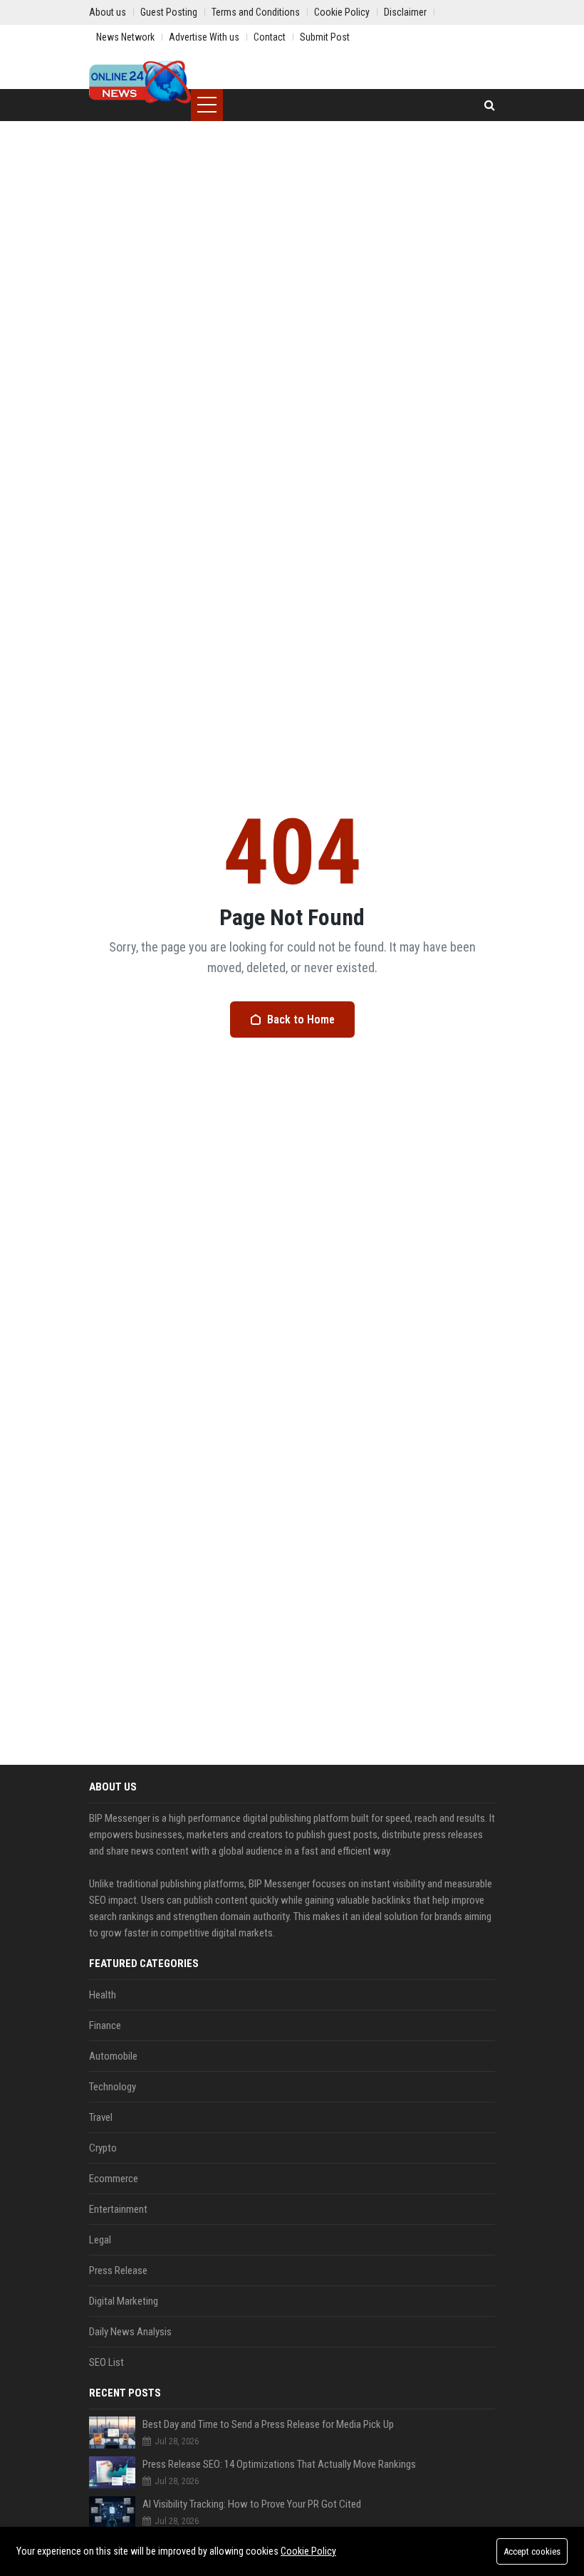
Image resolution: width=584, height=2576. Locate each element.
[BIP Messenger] (140, 82)
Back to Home (301, 1020)
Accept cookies (532, 2551)
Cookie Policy (308, 2551)
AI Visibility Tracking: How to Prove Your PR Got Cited (252, 2504)
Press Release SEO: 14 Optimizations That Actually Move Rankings (279, 2464)
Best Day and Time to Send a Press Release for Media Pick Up (268, 2424)
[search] (490, 105)
